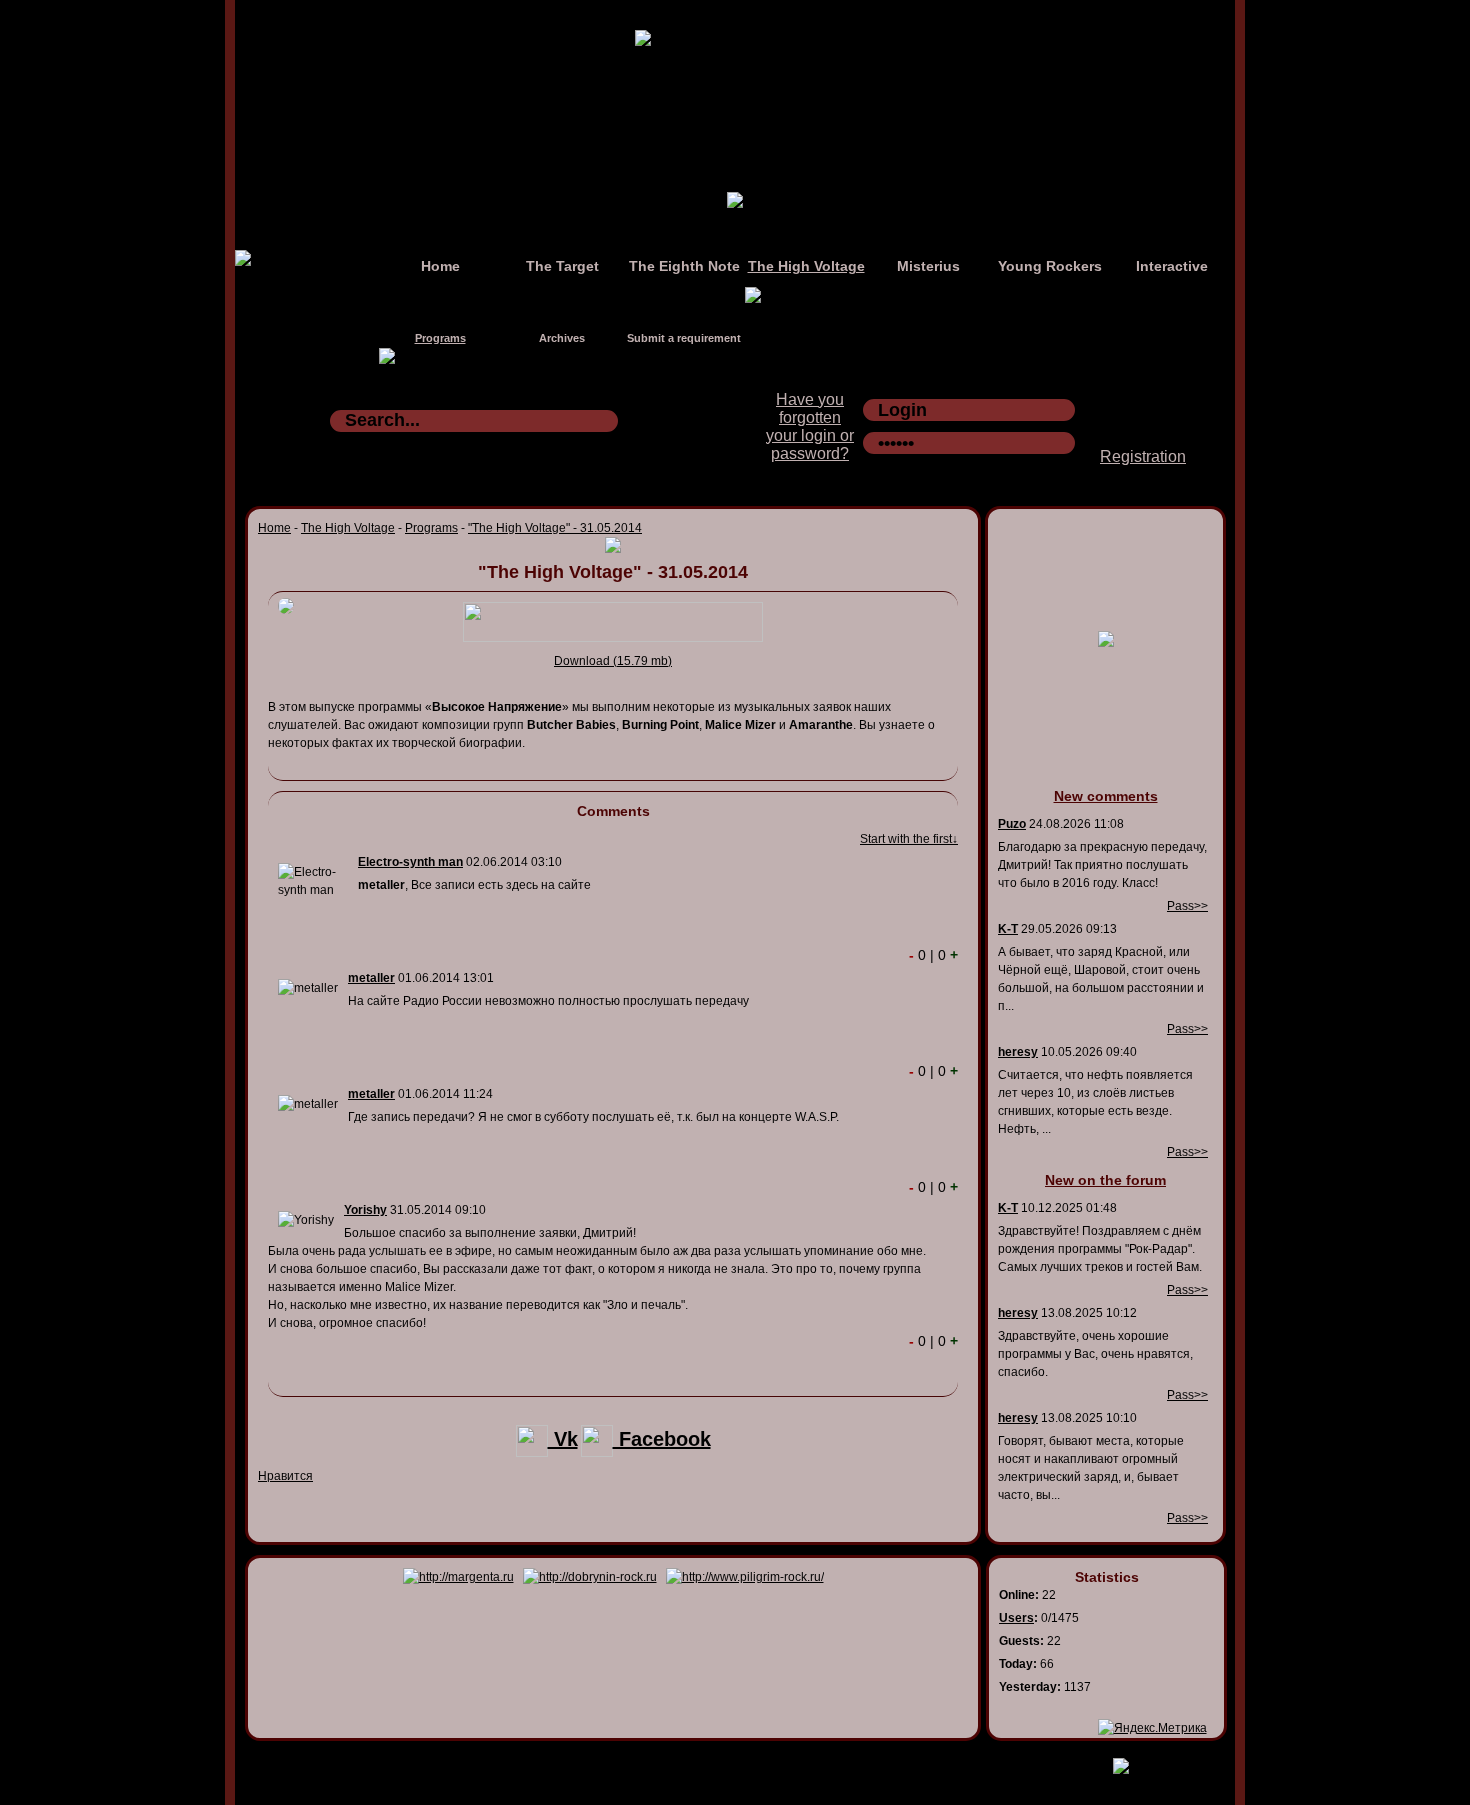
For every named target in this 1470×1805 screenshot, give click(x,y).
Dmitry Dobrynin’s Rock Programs (714, 1762)
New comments (1106, 796)
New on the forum (1105, 1180)
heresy (1018, 1052)
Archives (562, 338)
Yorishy (365, 1210)
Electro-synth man (410, 862)
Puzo (1012, 824)
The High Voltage (806, 266)
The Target (562, 266)
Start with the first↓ (909, 839)
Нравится (285, 1476)
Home (440, 266)
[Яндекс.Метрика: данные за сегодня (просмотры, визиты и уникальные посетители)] (1152, 1728)
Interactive (1172, 266)
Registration (1143, 456)
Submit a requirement (684, 338)
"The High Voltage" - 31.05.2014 (555, 528)
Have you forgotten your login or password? (810, 426)
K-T (1008, 929)
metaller (371, 978)
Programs (440, 338)
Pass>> (1187, 906)
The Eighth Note (684, 266)
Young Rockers (1050, 266)
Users (1016, 1618)
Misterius (928, 266)
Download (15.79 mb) (613, 661)
